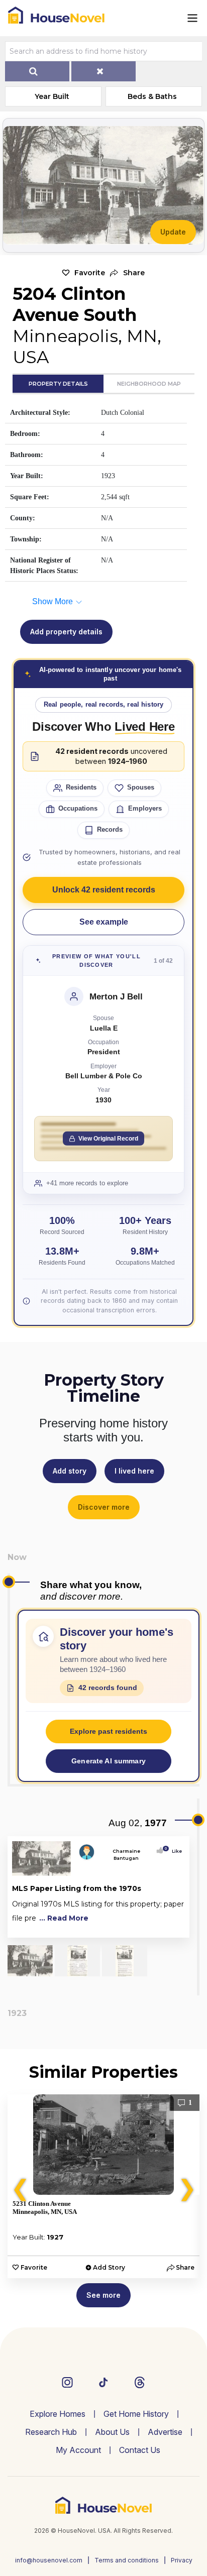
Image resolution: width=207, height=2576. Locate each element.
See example (104, 922)
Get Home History (136, 2414)
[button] (127, 273)
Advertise (165, 2432)
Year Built (52, 96)
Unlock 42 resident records (104, 890)
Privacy (182, 2560)
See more (103, 2295)
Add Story (109, 2267)
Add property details (66, 632)
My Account (78, 2450)
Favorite (90, 273)
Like (174, 1851)
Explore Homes (58, 2414)
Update (173, 232)
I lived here (134, 1471)
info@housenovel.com (49, 2560)
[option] (103, 2186)
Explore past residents (109, 1731)
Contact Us (140, 2450)
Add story (70, 1471)
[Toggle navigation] (192, 18)
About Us (112, 2432)
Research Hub (51, 2432)
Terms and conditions (127, 2560)
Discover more (104, 1507)
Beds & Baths (152, 96)
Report (174, 1928)
